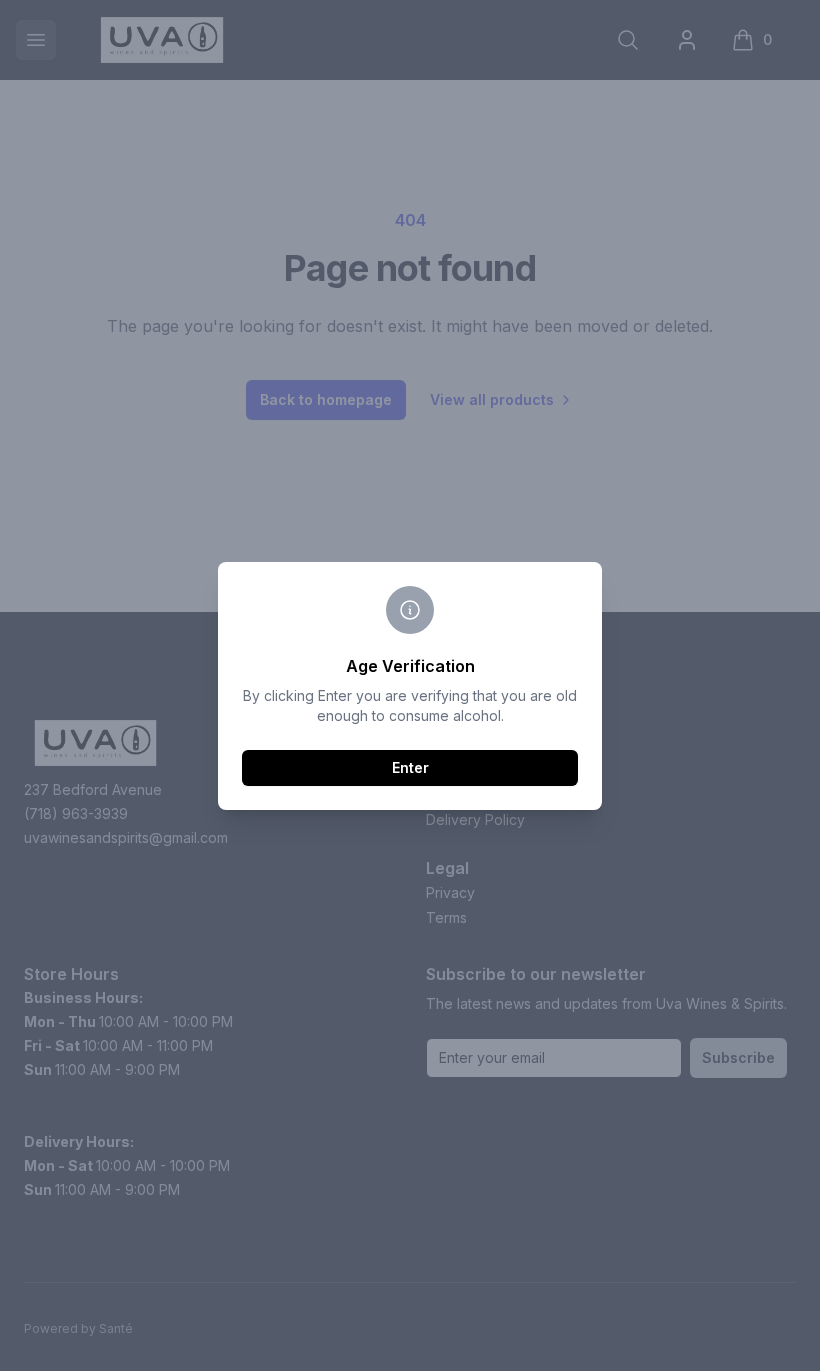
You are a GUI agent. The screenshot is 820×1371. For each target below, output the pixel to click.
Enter (410, 767)
